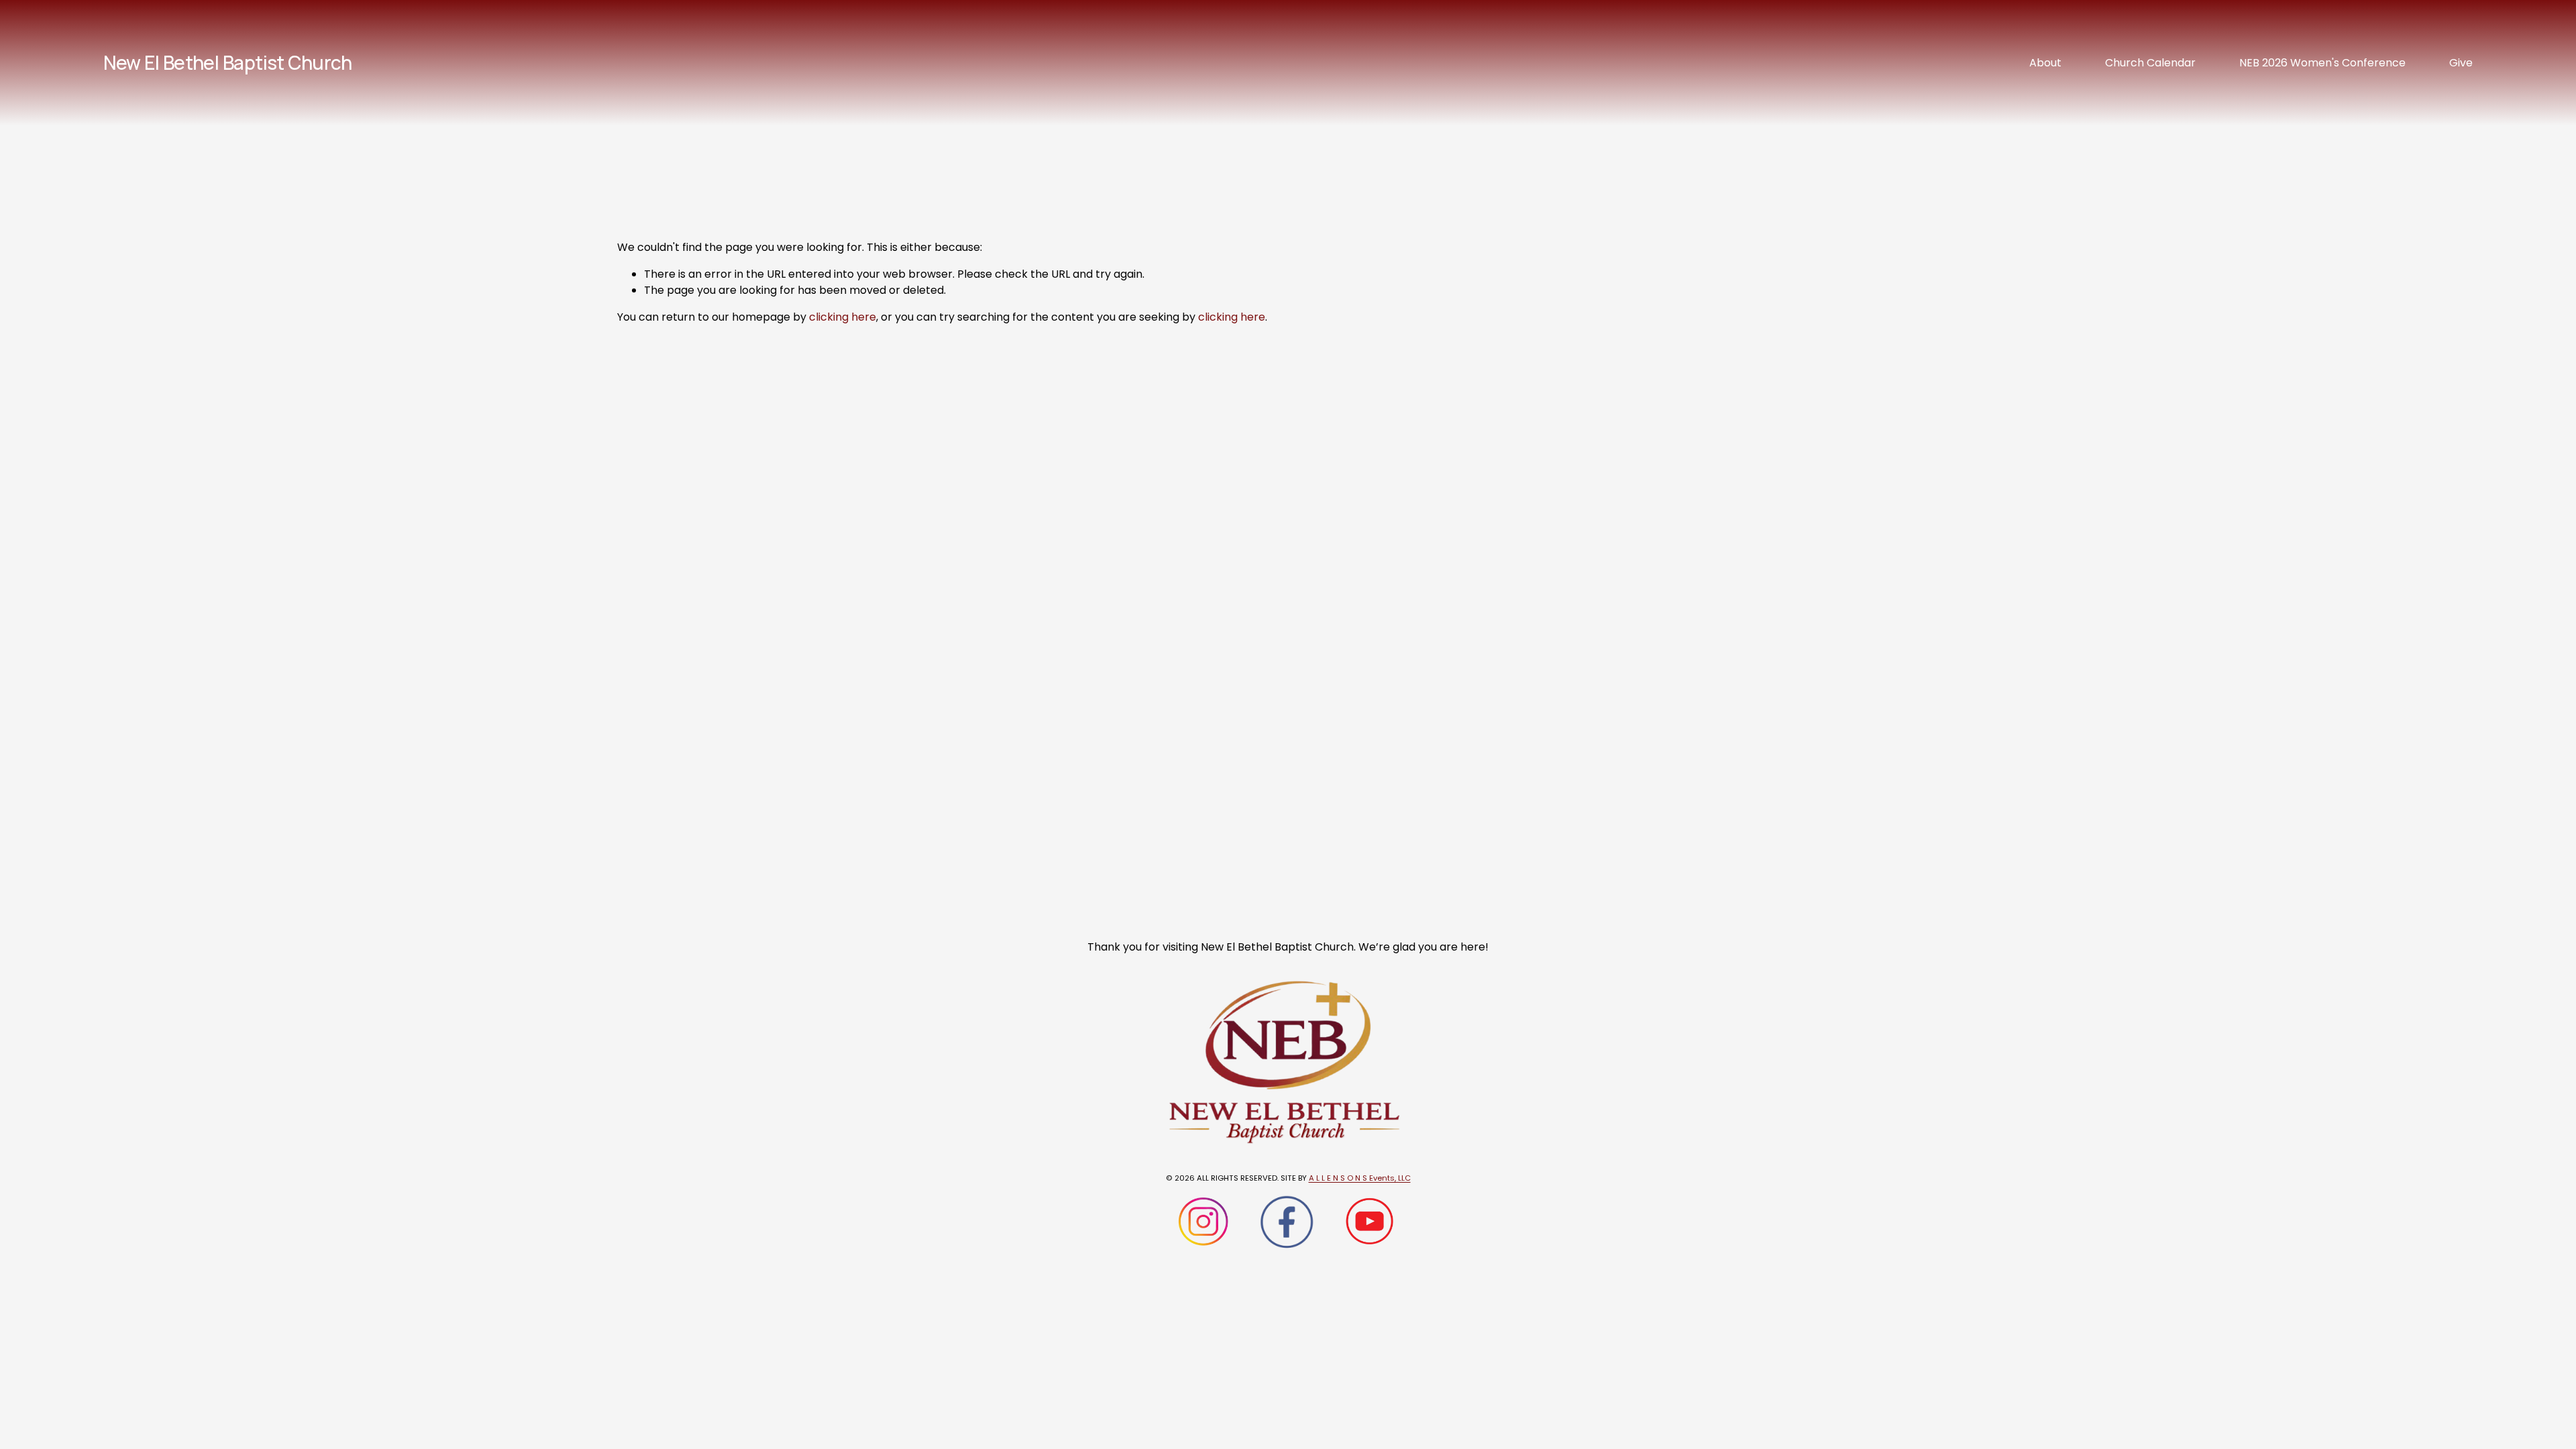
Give (2461, 63)
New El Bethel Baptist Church (228, 62)
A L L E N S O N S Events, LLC (1360, 1178)
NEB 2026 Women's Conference (2322, 63)
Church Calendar (2150, 63)
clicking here (843, 317)
